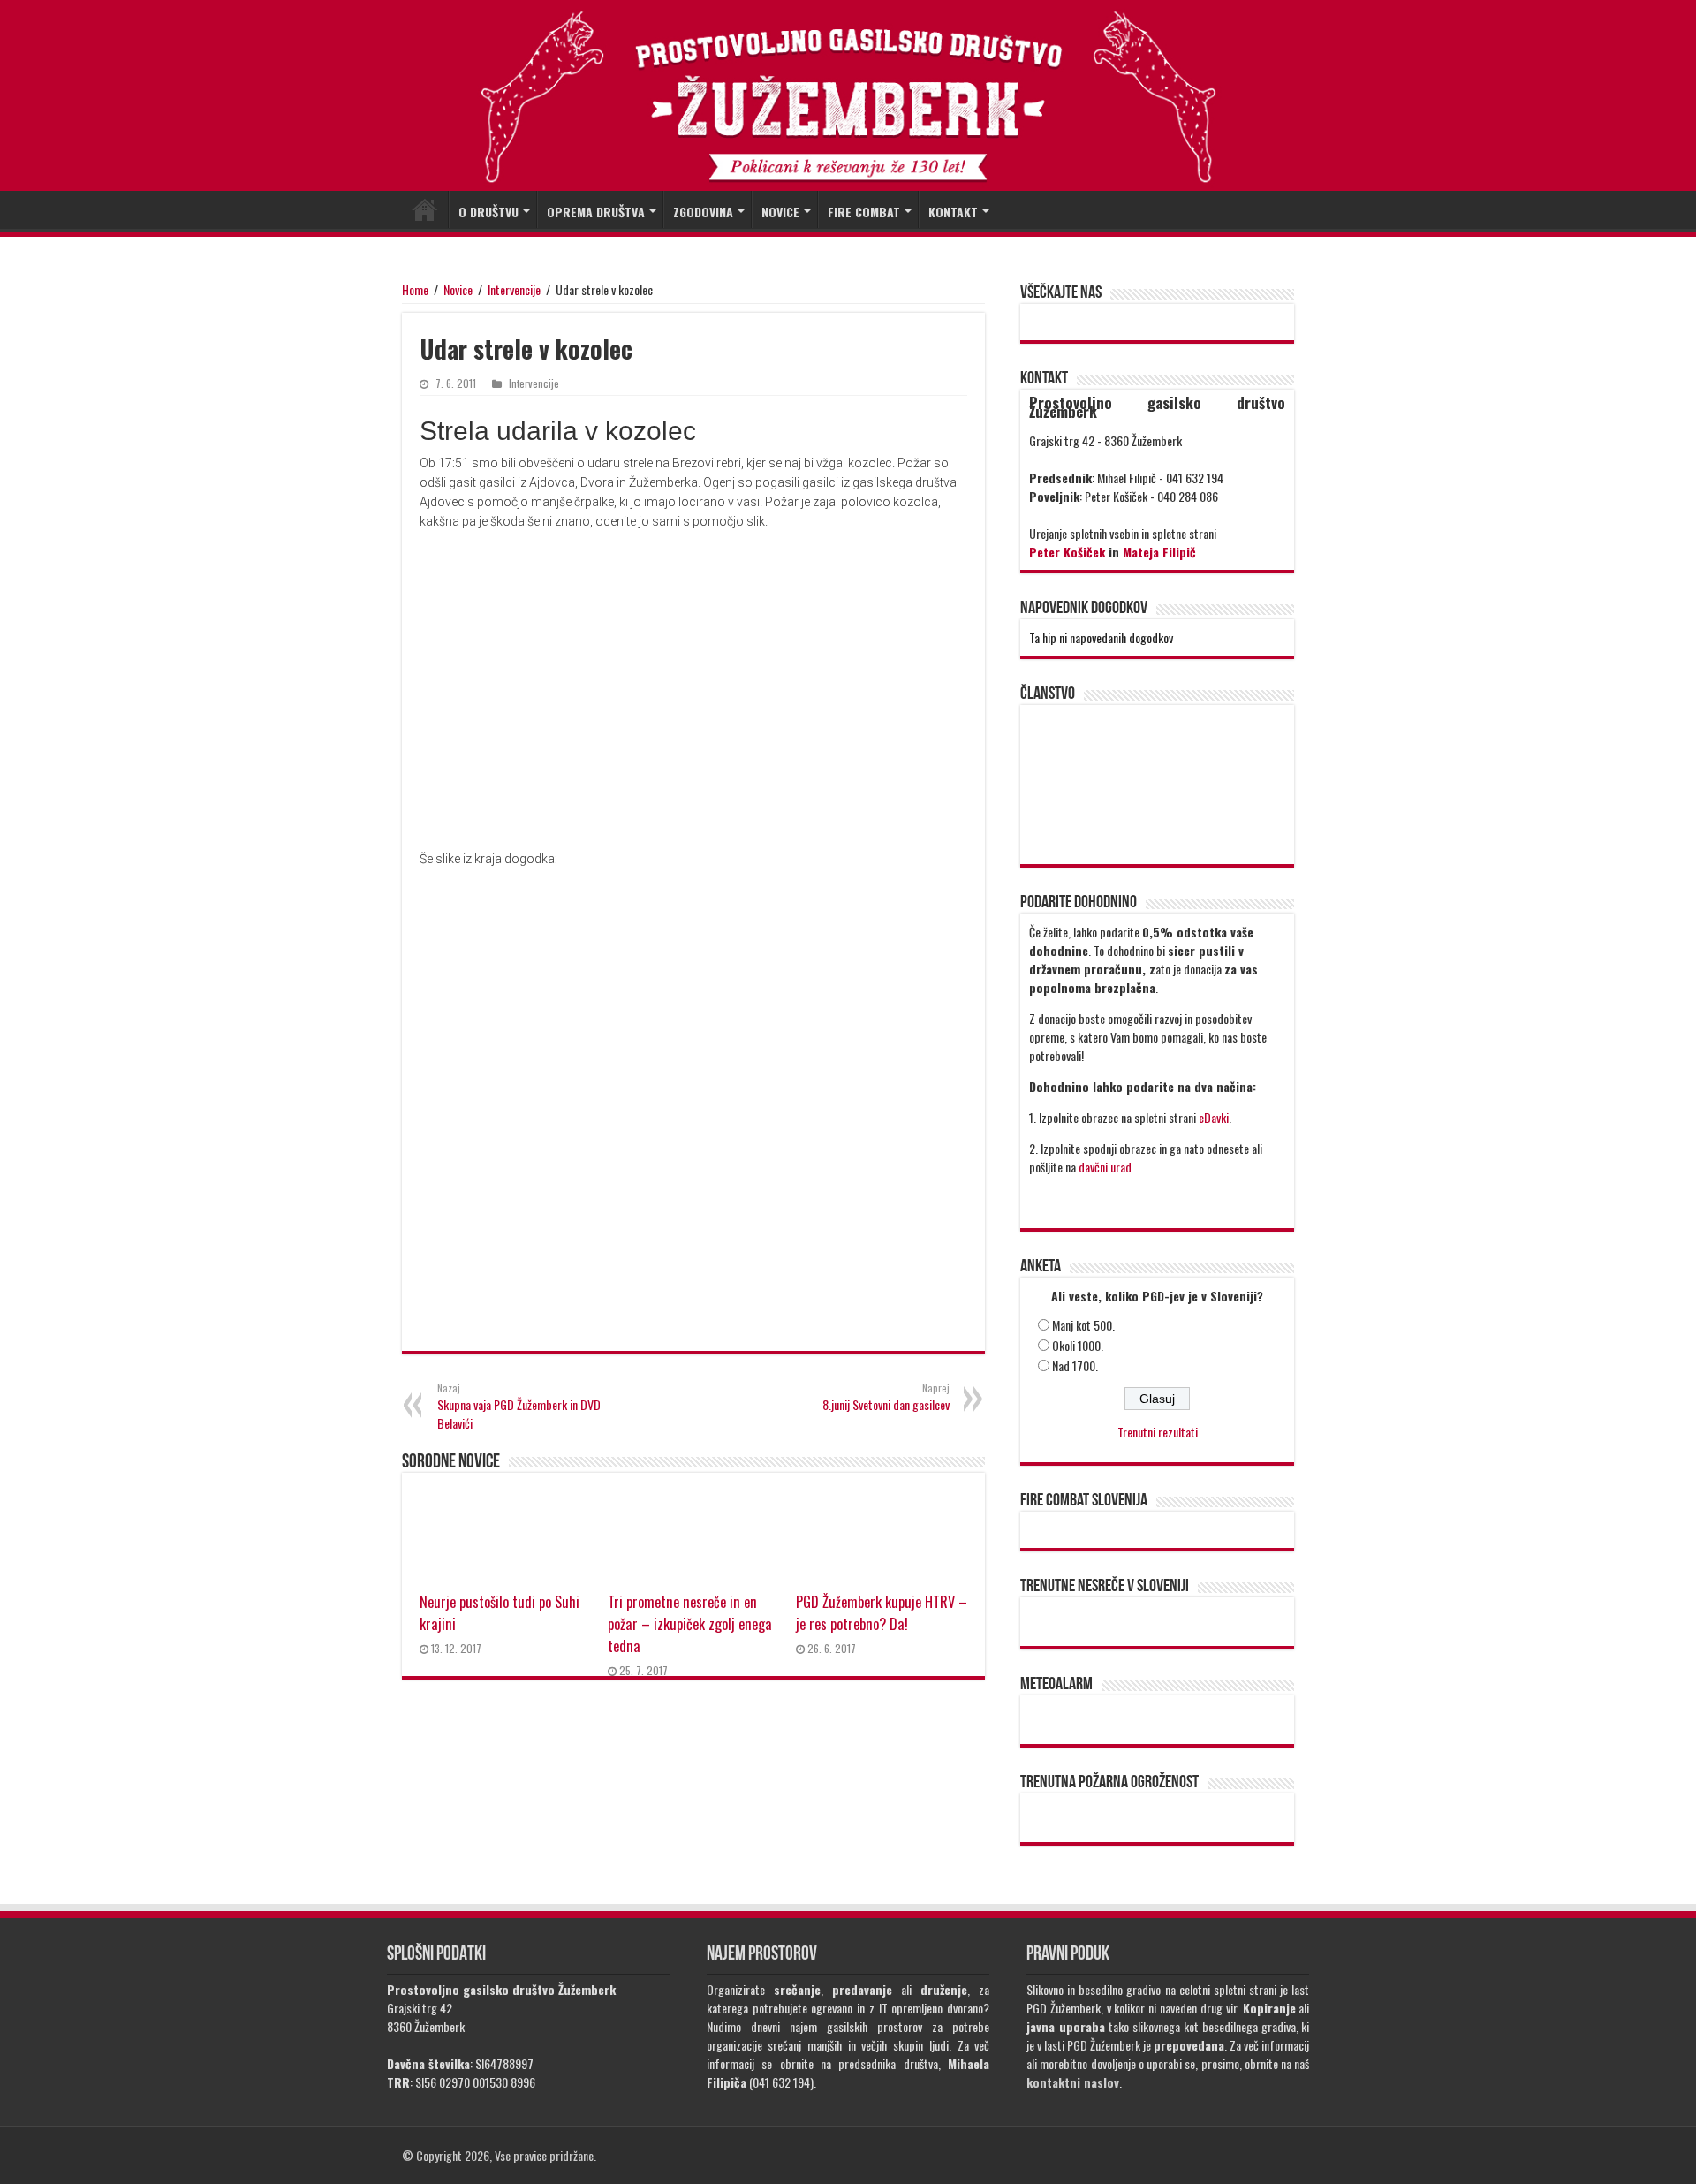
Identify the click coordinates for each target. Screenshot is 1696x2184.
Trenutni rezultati (1158, 1432)
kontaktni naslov (1073, 2082)
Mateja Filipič (1159, 552)
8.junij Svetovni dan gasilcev (886, 1397)
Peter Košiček (1067, 552)
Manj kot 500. (1083, 1325)
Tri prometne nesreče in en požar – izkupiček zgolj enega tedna (690, 1623)
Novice (458, 289)
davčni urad (1105, 1167)
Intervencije (514, 289)
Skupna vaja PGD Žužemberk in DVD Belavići (519, 1407)
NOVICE (780, 212)
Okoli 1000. (1078, 1345)
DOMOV (425, 209)
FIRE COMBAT (864, 212)
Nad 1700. (1075, 1365)
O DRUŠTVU (488, 212)
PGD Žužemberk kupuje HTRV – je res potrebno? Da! (882, 1612)
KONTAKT (953, 212)
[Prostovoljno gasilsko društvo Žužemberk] (848, 97)
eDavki (1214, 1117)
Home (415, 289)
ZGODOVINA (703, 212)
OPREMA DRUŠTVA (596, 212)
